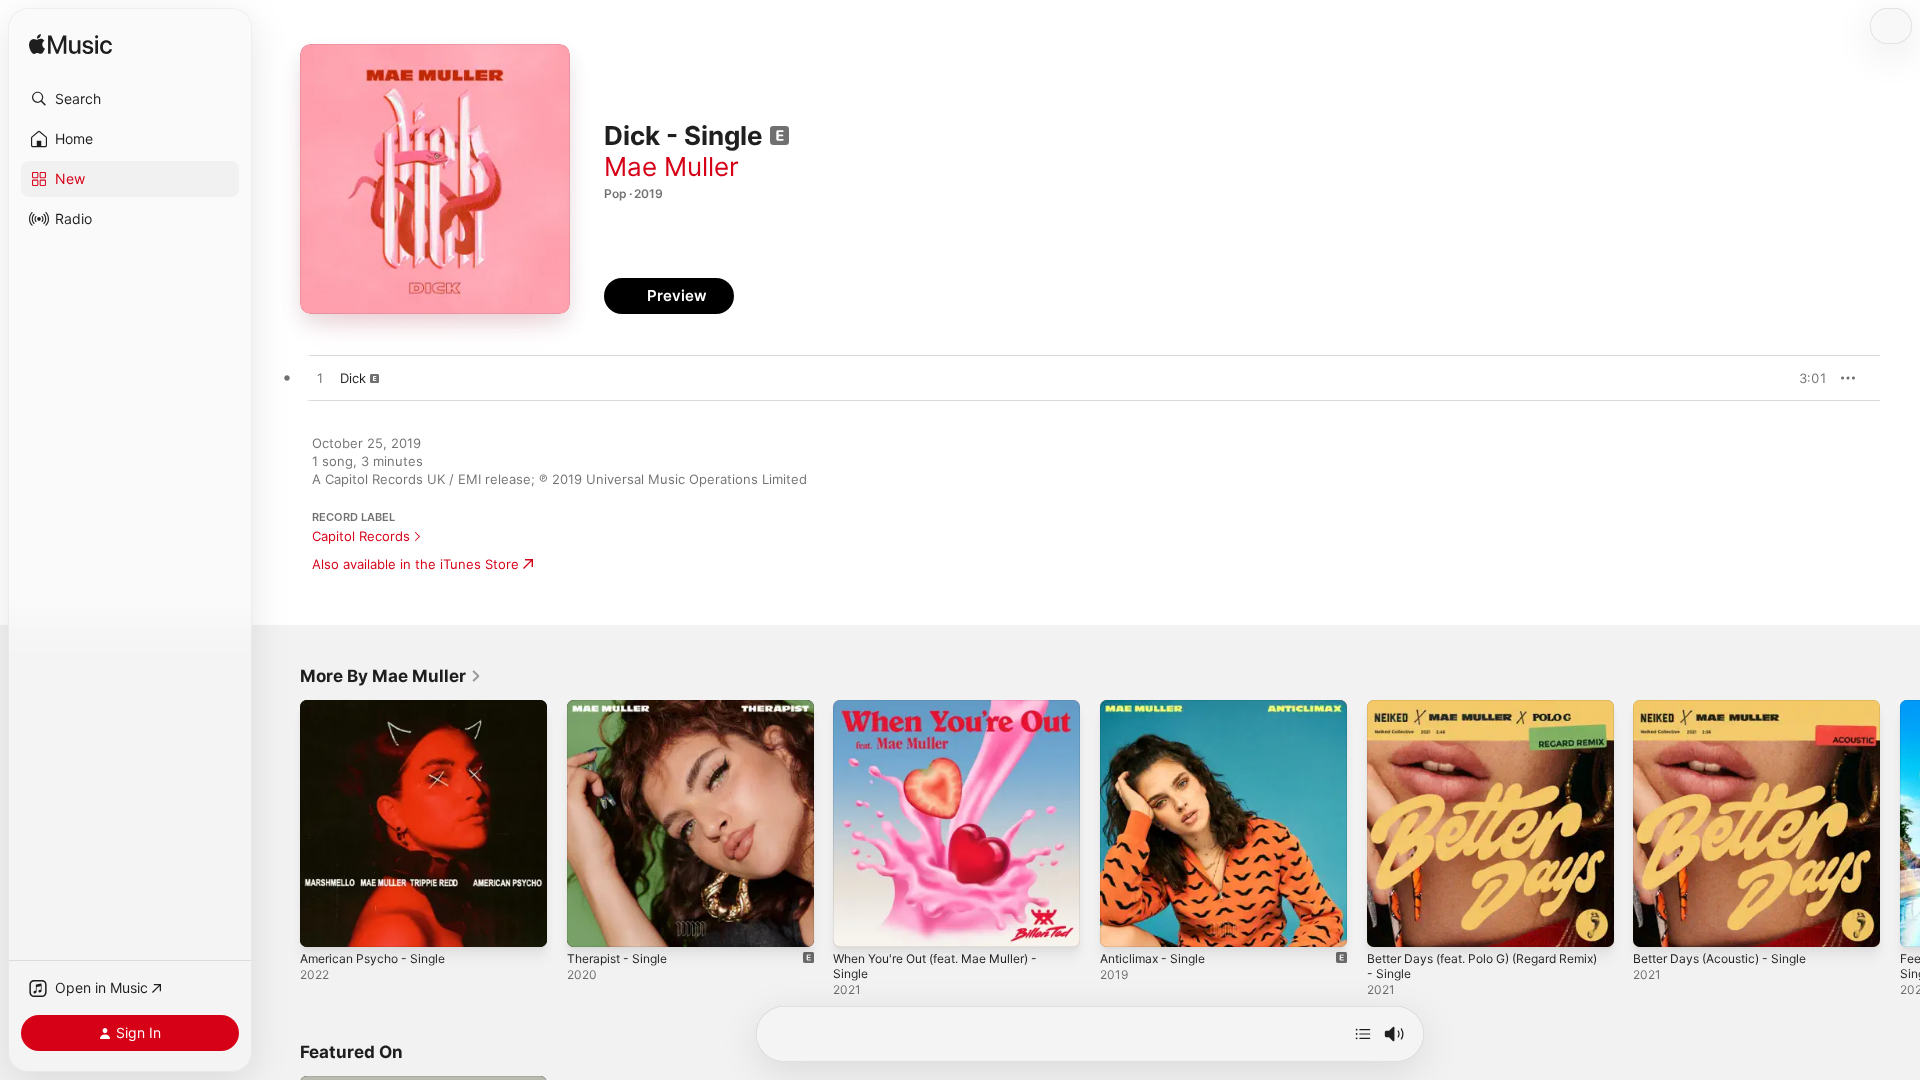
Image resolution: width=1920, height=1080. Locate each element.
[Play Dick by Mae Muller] (320, 379)
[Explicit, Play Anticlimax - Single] (1125, 922)
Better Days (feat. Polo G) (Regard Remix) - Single (1474, 716)
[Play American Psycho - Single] (325, 922)
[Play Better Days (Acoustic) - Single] (1658, 922)
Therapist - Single (622, 708)
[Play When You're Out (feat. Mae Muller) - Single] (858, 922)
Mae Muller (671, 166)
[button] (130, 99)
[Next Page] (1900, 823)
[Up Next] (1363, 1034)
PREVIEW (1805, 378)
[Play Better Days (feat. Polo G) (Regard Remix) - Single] (1392, 922)
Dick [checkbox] (353, 378)
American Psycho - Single (379, 708)
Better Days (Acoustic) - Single (1729, 708)
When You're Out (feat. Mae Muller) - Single (950, 716)
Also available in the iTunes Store (415, 564)
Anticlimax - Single (1157, 708)
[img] (70, 45)
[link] (391, 676)
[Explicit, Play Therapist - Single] (592, 922)
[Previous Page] (280, 823)
